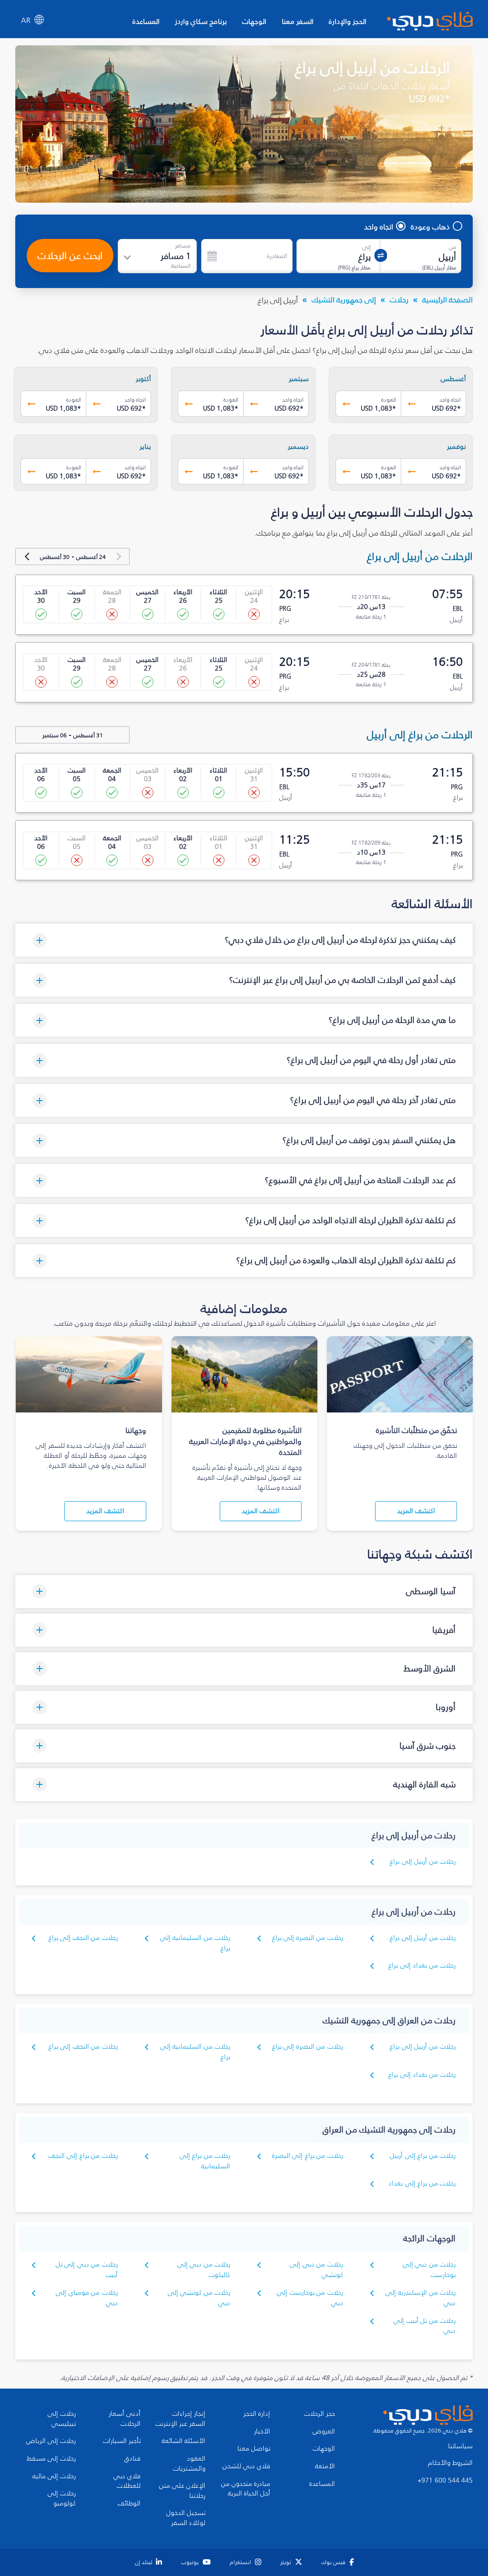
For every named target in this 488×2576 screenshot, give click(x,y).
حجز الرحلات (320, 2414)
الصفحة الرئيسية (447, 299)
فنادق (132, 2459)
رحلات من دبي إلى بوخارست (429, 2270)
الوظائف (129, 2504)
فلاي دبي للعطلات (127, 2481)
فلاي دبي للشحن (246, 2466)
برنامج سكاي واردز (201, 21)
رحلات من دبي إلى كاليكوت (204, 2270)
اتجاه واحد (379, 227)
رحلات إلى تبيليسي (62, 2419)
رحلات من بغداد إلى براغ (422, 1965)
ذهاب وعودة (430, 227)
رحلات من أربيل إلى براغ (423, 1861)
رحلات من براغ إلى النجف (83, 2156)
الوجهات (254, 21)
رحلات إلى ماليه (54, 2476)
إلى (366, 247)
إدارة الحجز (257, 2414)
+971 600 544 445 (445, 2481)
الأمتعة (325, 2466)
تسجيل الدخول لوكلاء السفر (186, 2518)
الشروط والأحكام (450, 2463)
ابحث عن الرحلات (70, 256)
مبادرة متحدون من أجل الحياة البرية (246, 2489)
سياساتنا (460, 2446)
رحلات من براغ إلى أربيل (423, 2156)
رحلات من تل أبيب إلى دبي (425, 2326)
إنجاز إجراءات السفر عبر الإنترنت (180, 2419)
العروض (324, 2432)
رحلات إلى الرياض (51, 2441)
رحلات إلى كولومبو (62, 2499)
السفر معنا (298, 21)
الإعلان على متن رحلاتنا (182, 2491)
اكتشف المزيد (416, 1511)
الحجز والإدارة (348, 21)
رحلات (399, 299)
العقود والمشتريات (189, 2464)
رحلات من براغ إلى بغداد (422, 2183)
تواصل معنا (254, 2449)
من (452, 247)
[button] (244, 940)
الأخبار (262, 2432)
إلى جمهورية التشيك (344, 299)
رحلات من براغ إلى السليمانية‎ (205, 2161)
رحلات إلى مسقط (51, 2459)
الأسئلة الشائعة (183, 2441)
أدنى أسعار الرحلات (125, 2419)
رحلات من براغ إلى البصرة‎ (308, 2156)
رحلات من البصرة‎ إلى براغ (308, 1938)
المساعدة (146, 21)
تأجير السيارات (122, 2441)
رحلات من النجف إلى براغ (83, 1938)
